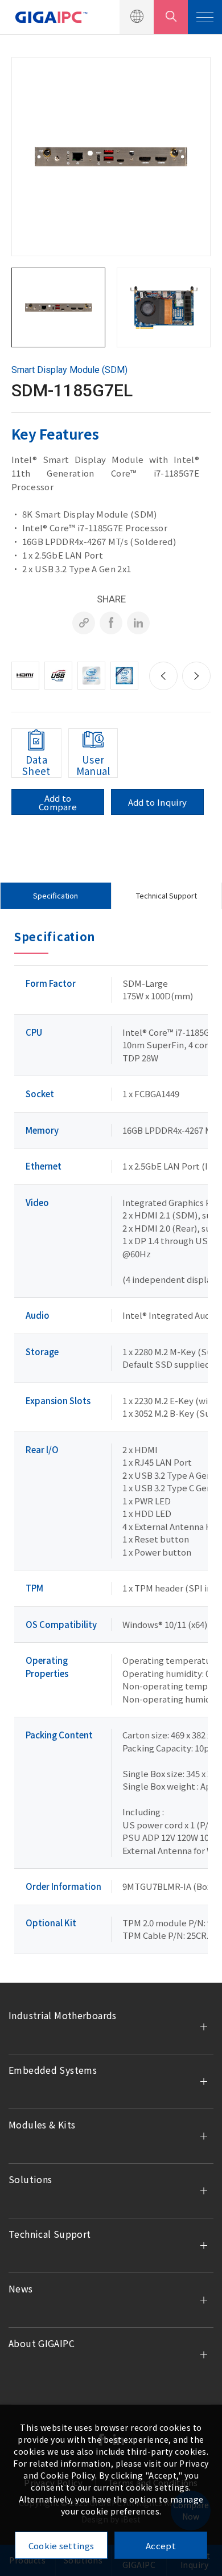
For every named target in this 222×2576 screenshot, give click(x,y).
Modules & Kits (42, 2124)
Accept (161, 2546)
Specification (55, 895)
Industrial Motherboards (63, 2015)
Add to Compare (58, 802)
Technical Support (166, 895)
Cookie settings (61, 2546)
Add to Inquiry (157, 802)
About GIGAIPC (42, 2343)
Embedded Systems (53, 2070)
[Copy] (84, 623)
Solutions (30, 2179)
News (21, 2288)
